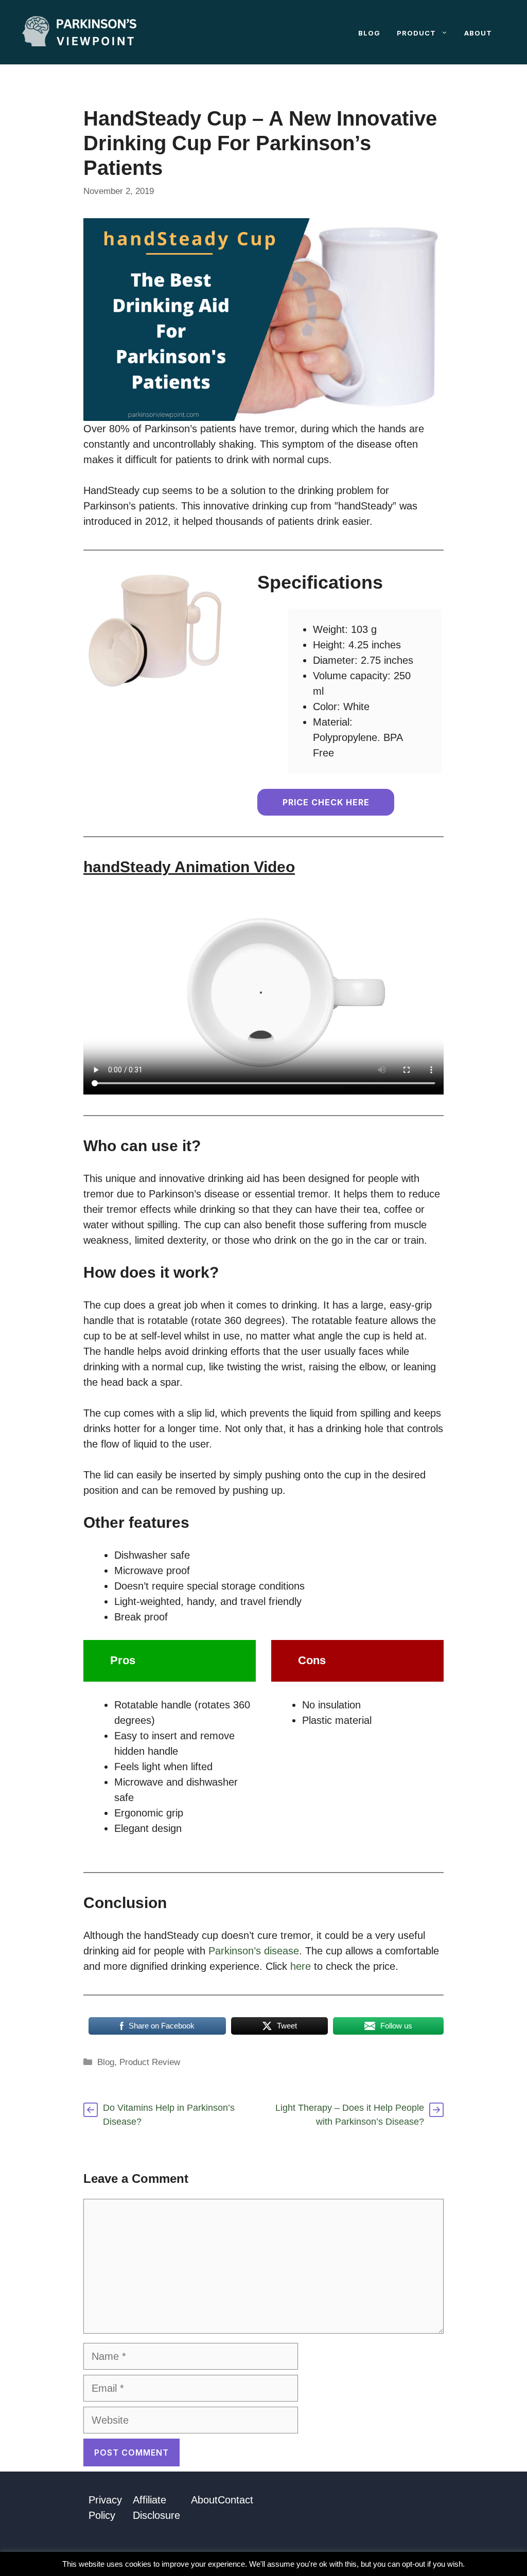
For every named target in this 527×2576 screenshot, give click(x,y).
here (301, 1966)
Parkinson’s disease (254, 1951)
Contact (235, 2500)
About (478, 33)
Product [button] (416, 33)
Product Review (150, 2062)
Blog (369, 33)
